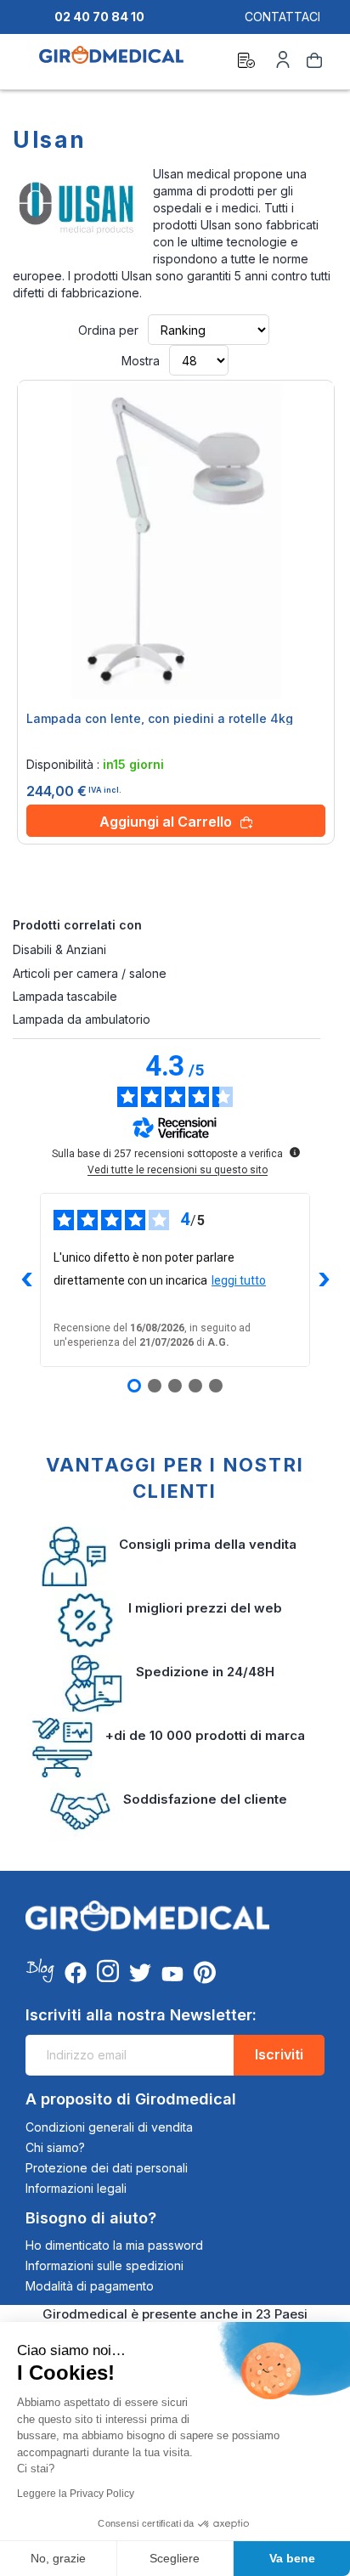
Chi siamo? (55, 2147)
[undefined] (295, 1152)
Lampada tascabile (65, 996)
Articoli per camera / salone (90, 973)
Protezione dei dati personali (107, 2168)
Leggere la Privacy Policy (76, 2494)
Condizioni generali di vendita (109, 2127)
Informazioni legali (76, 2188)
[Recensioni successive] (324, 1280)
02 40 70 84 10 (99, 17)
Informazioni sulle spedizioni (104, 2265)
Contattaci (282, 17)
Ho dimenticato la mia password (114, 2245)
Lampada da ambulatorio (82, 1019)
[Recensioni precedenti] (26, 1280)
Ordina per (108, 330)
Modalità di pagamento (90, 2286)
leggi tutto (239, 1280)
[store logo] (111, 63)
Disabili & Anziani (59, 949)
